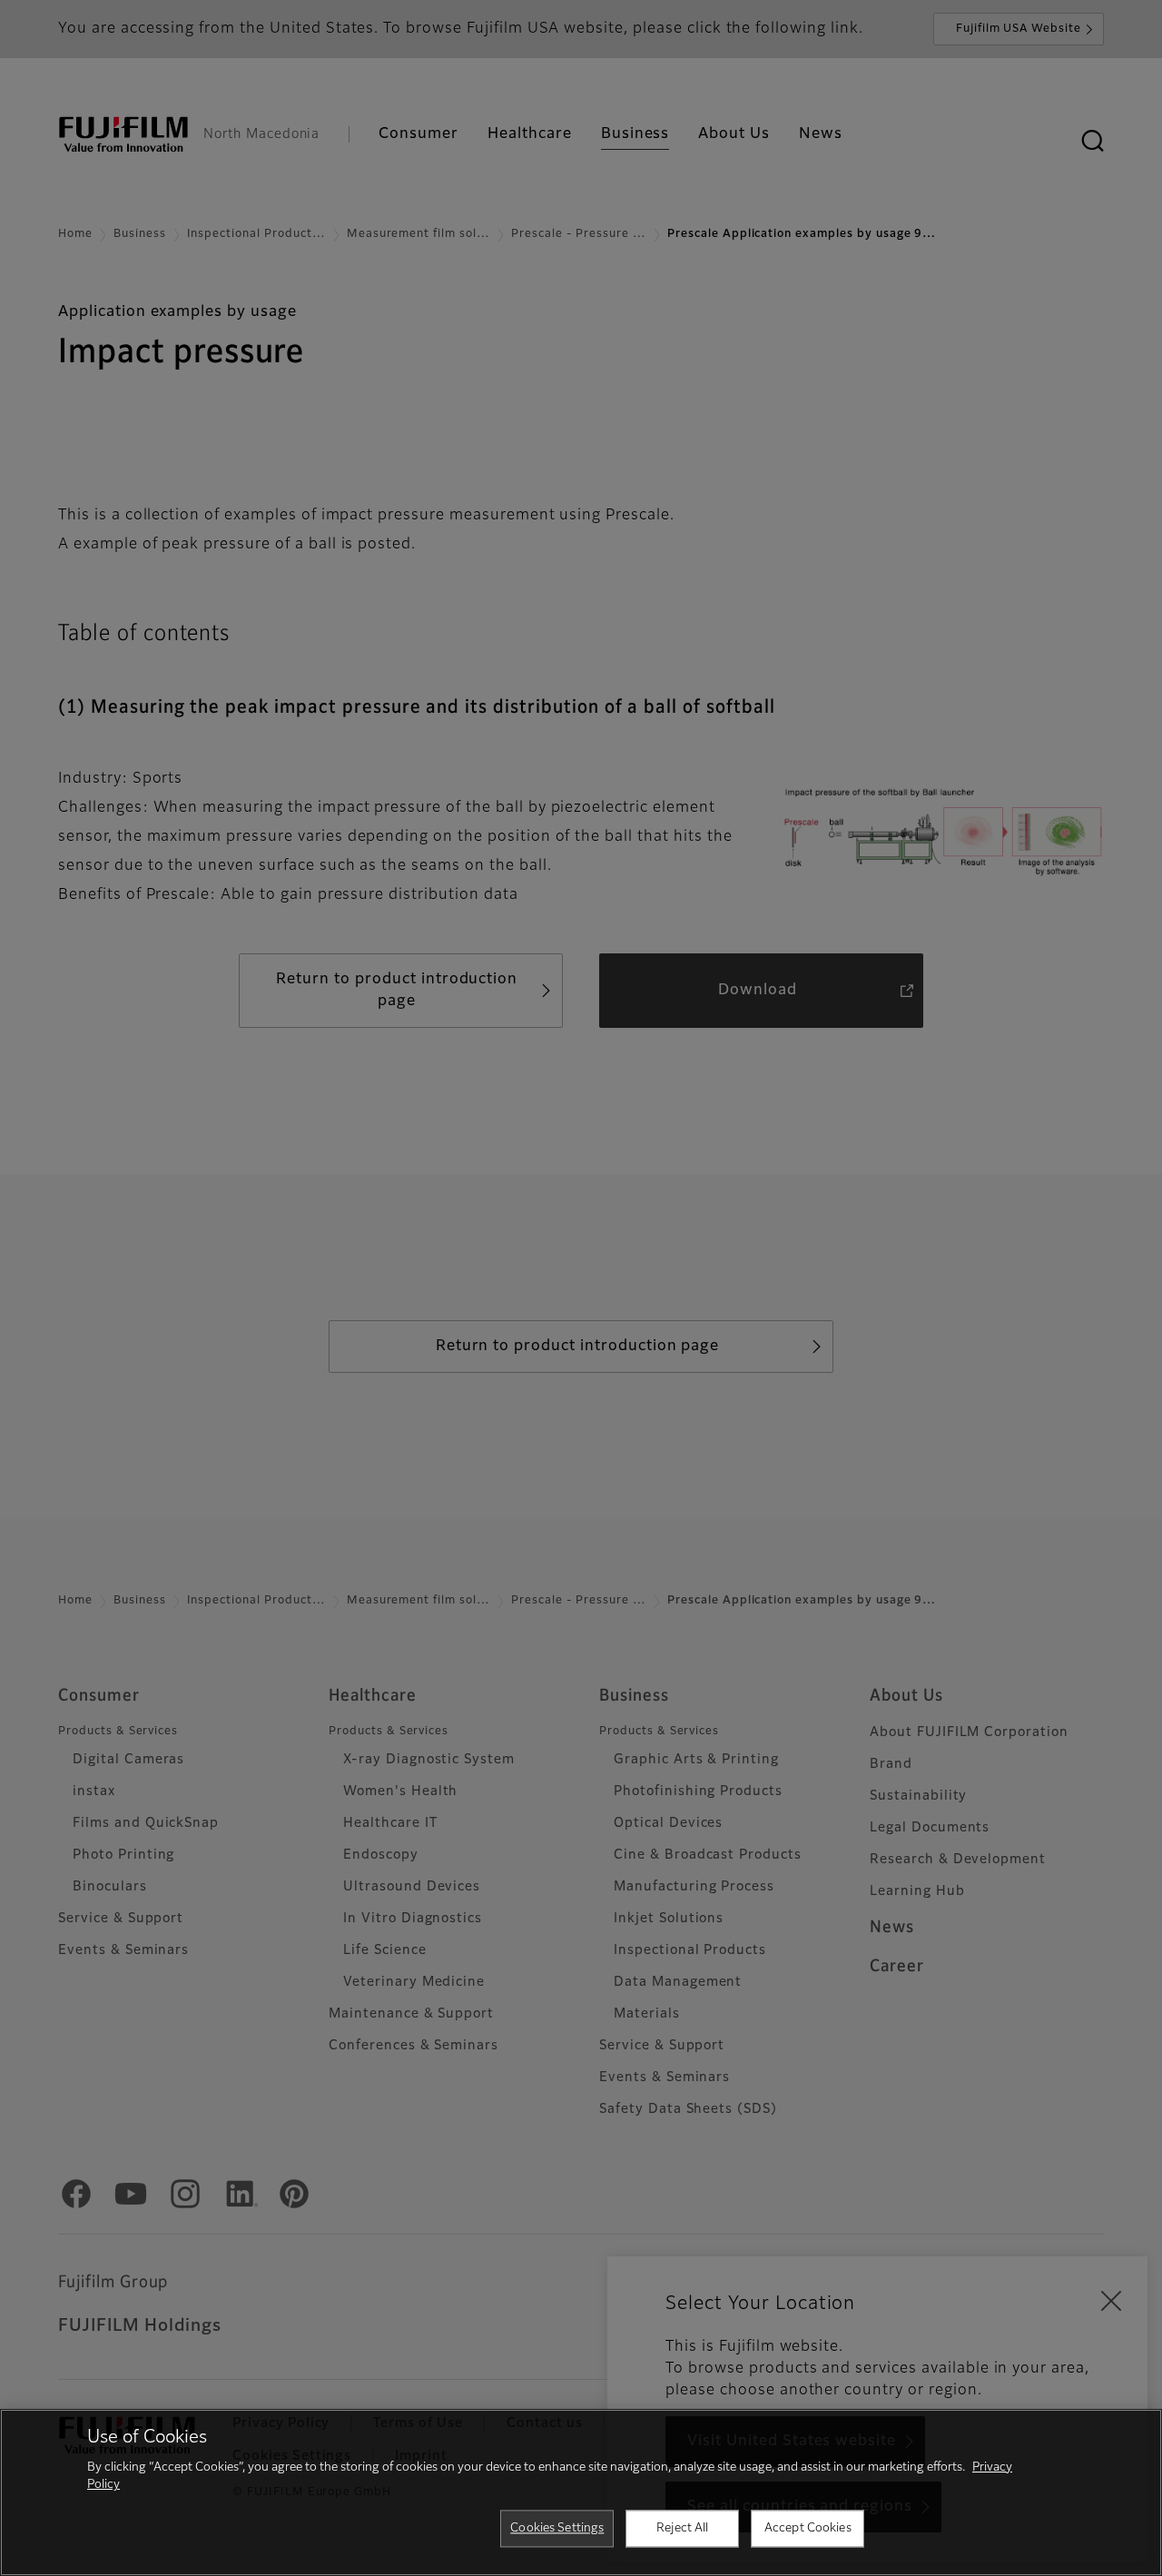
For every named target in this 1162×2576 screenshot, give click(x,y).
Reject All (682, 2528)
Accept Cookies (808, 2528)
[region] (581, 2492)
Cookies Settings (557, 2528)
